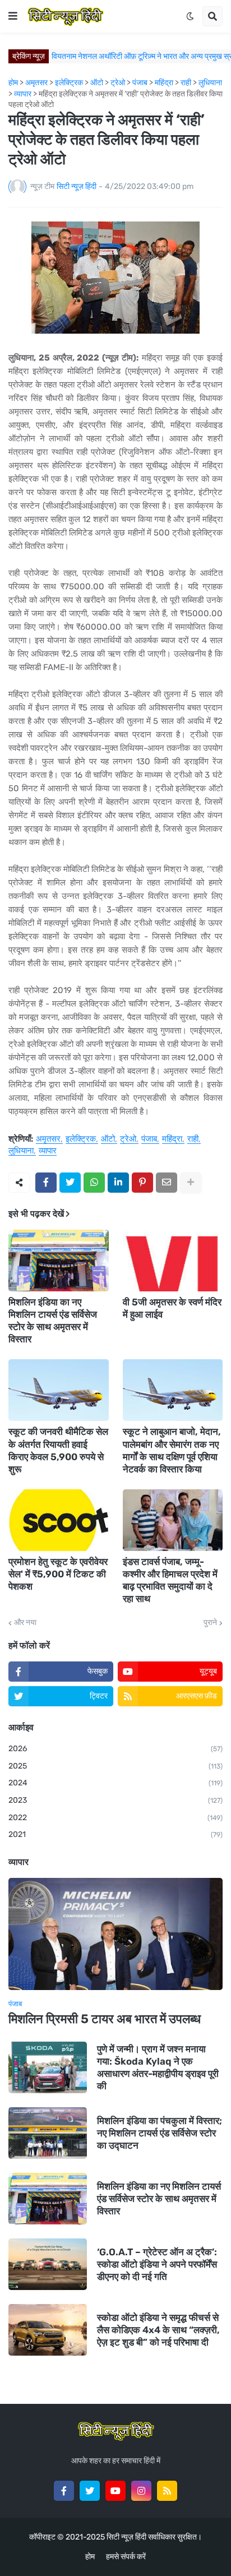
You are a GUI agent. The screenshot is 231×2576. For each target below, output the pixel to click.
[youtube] (115, 2491)
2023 (115, 1800)
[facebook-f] (64, 2491)
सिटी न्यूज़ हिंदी (126, 2537)
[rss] (167, 2491)
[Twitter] (70, 1183)
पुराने (210, 1623)
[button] (13, 16)
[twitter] (90, 2491)
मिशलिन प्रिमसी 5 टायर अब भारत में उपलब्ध (105, 2019)
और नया (25, 1623)
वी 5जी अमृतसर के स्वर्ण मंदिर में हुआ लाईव (172, 1308)
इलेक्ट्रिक (81, 1139)
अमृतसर (48, 1139)
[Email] (167, 1183)
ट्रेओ (128, 1139)
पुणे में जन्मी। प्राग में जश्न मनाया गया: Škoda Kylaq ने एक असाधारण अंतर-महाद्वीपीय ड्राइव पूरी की (158, 2067)
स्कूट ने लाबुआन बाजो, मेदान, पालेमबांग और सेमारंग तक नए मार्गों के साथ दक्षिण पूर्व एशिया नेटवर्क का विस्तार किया (172, 1450)
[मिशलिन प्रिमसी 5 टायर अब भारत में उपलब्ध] (115, 1934)
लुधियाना (21, 1151)
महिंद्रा (172, 1139)
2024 (115, 1783)
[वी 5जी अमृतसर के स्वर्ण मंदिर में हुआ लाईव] (173, 1261)
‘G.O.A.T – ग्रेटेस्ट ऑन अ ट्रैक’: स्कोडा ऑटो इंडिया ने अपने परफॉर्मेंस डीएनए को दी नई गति (157, 2264)
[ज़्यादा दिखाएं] (191, 1183)
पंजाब (149, 1139)
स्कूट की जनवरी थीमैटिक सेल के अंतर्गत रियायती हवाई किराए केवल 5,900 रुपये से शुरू (58, 1450)
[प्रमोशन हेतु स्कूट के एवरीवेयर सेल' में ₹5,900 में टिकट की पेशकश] (59, 1520)
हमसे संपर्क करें (126, 2557)
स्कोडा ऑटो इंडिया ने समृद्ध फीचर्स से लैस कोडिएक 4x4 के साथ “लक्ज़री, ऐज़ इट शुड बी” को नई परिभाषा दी (158, 2330)
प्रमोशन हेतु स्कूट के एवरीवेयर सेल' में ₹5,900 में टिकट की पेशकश (58, 1574)
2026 (115, 1749)
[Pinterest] (142, 1183)
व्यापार (48, 1151)
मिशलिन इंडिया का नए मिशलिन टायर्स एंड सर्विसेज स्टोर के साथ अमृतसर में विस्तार (53, 1321)
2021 (115, 1834)
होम (90, 2557)
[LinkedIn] (118, 1183)
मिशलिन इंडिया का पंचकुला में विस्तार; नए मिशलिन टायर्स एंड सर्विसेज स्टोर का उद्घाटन (160, 2133)
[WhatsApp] (94, 1183)
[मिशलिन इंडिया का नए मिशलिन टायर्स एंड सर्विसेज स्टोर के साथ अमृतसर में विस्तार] (59, 1261)
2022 (115, 1818)
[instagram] (141, 2491)
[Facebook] (46, 1183)
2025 (115, 1766)
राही (193, 1139)
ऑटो (108, 1139)
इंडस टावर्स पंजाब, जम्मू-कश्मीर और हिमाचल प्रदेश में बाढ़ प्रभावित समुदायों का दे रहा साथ (170, 1580)
